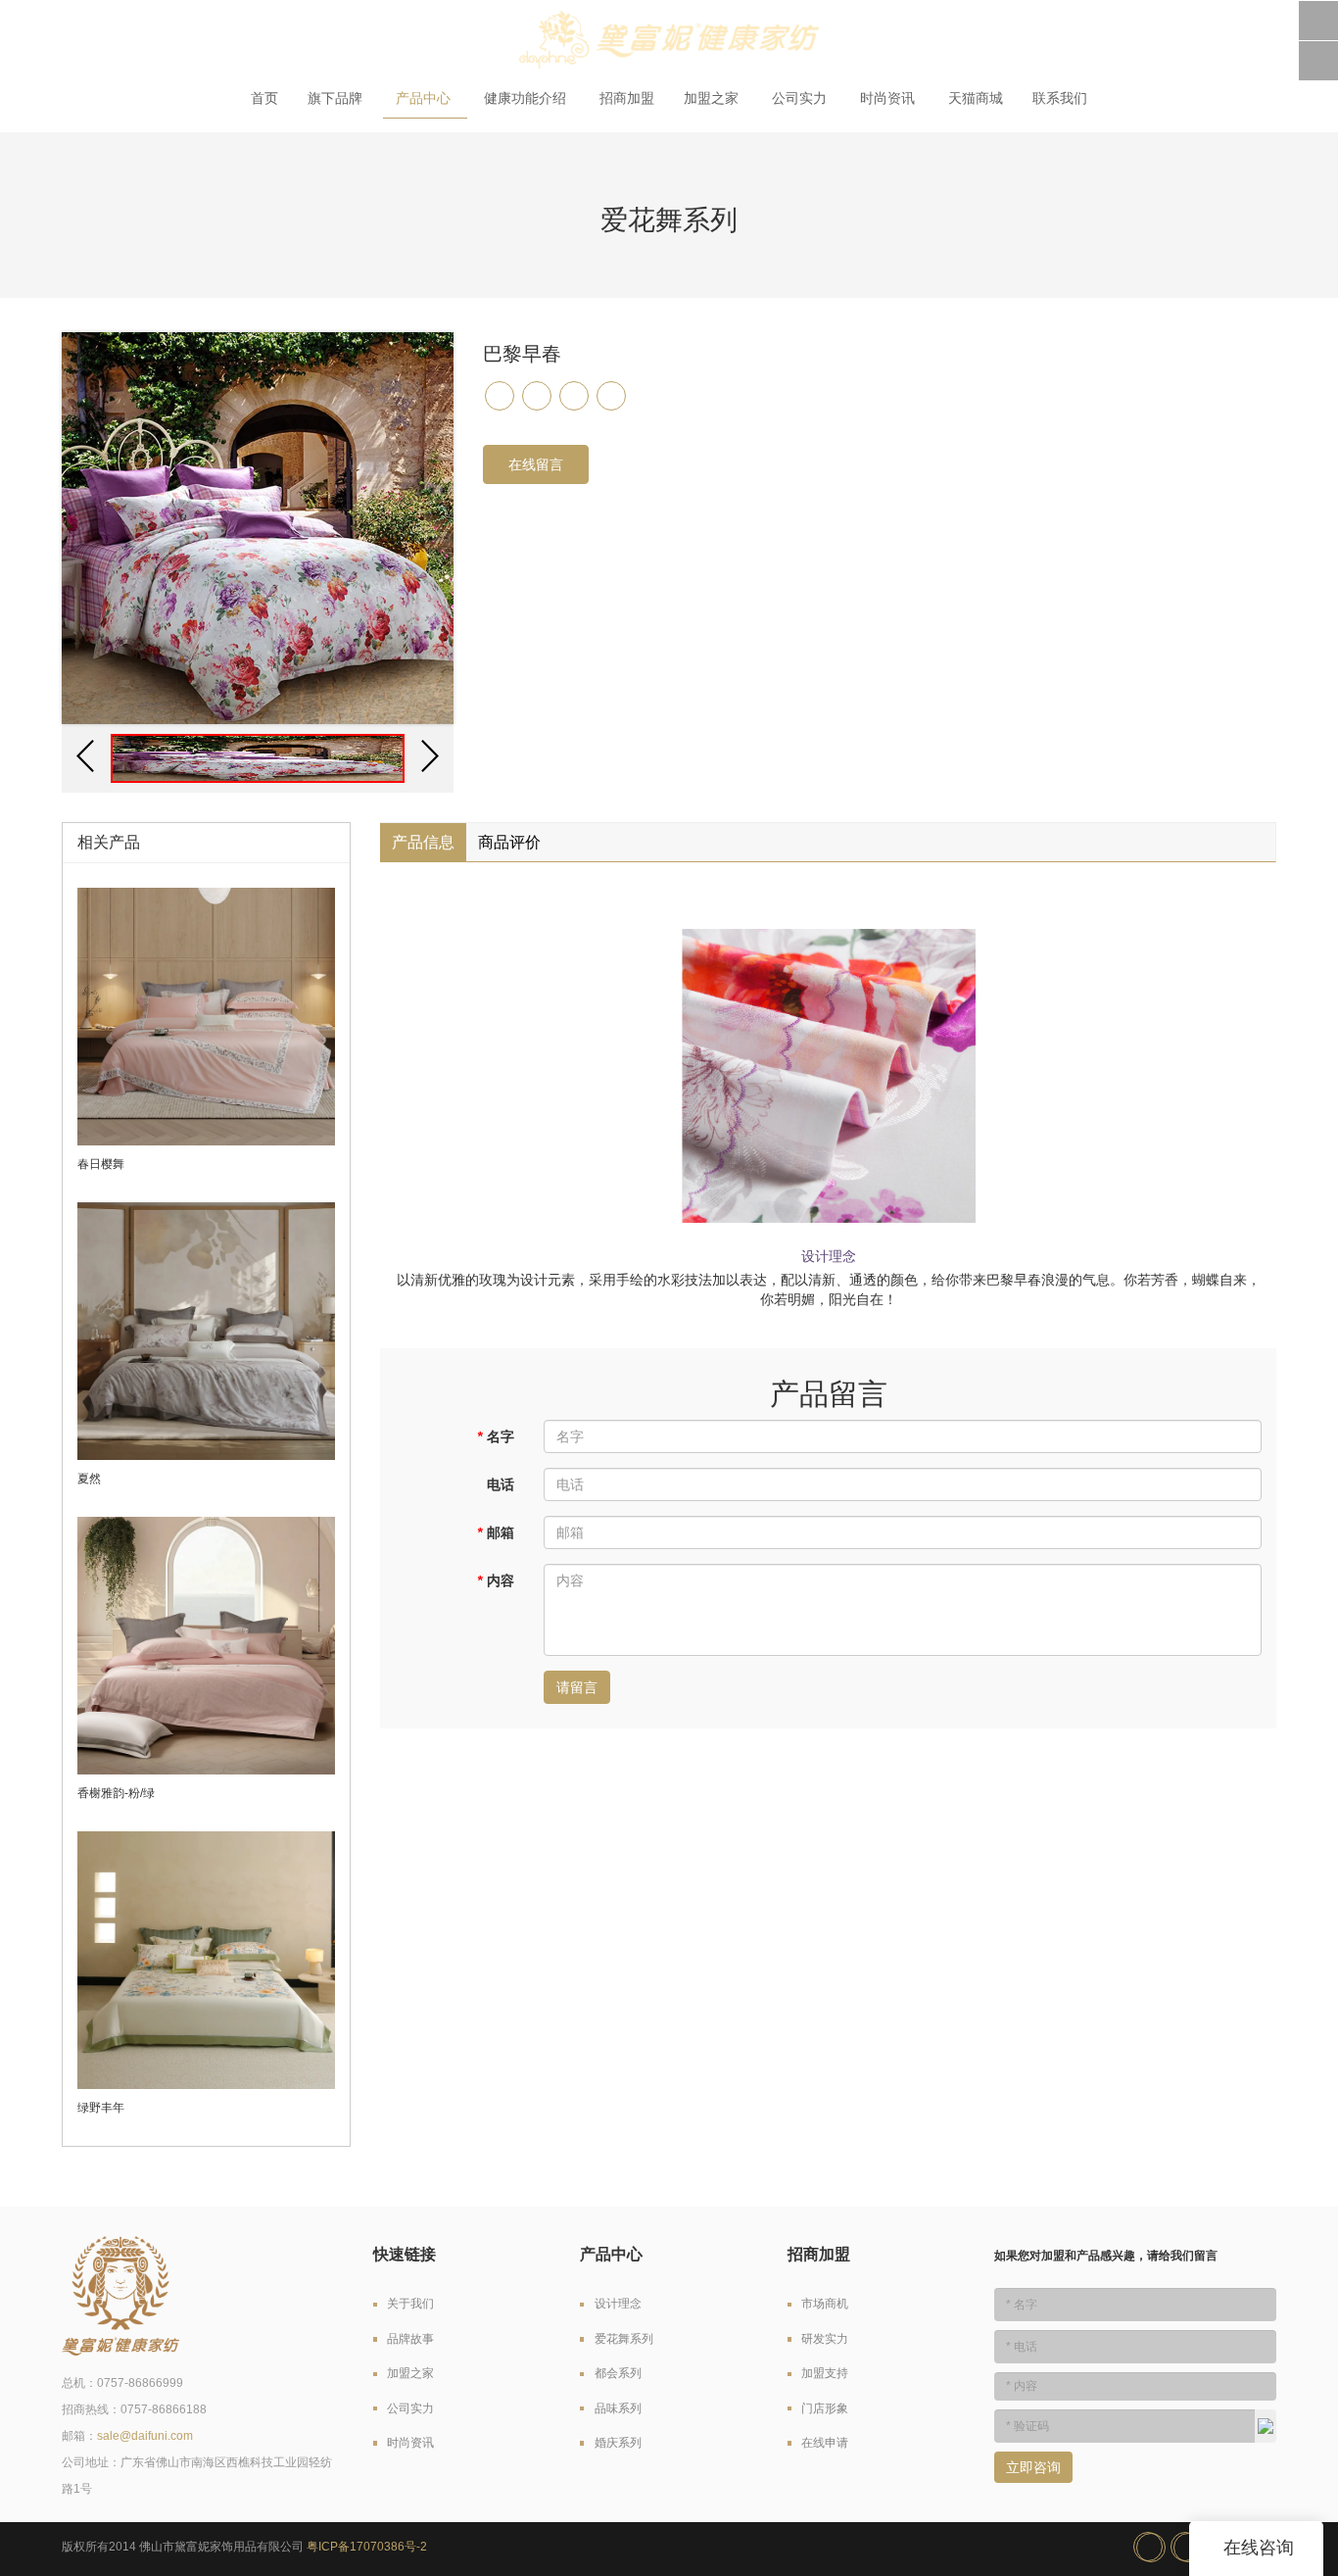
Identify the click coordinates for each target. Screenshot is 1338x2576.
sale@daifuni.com (145, 2436)
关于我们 (410, 2304)
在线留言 (536, 464)
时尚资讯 (889, 98)
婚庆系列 (618, 2443)
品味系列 (618, 2408)
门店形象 (825, 2408)
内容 (496, 1580)
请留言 (577, 1687)
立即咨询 (1033, 2467)
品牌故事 (410, 2339)
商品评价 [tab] (509, 842)
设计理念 (618, 2304)
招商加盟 (627, 98)
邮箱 (496, 1532)
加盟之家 (713, 98)
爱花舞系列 (624, 2339)
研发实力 (825, 2339)
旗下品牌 (337, 98)
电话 (501, 1484)
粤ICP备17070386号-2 (367, 2547)
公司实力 (801, 98)
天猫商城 (976, 98)
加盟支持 (825, 2373)
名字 (496, 1436)
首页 (264, 98)
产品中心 (425, 98)
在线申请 (825, 2443)
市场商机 (825, 2304)
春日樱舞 (101, 1164)
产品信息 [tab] (423, 842)
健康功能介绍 (527, 98)
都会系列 (618, 2373)
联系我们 (1060, 98)
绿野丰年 (101, 2108)
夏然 (89, 1479)
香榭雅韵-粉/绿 (116, 1793)
